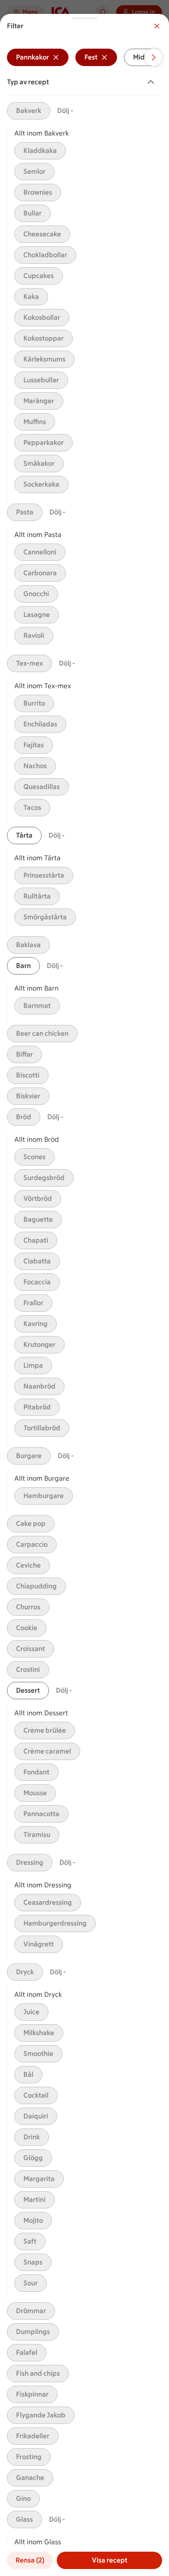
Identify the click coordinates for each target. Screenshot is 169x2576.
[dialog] (84, 1295)
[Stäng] (157, 26)
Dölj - (65, 111)
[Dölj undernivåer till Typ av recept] (153, 82)
